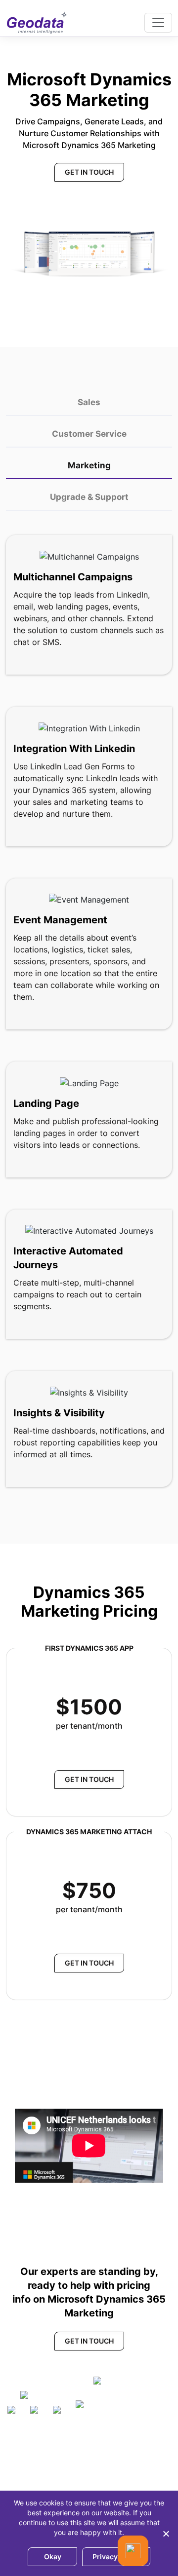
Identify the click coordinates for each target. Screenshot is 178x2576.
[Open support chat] (133, 2551)
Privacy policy (116, 2557)
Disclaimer (35, 2474)
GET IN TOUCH (89, 172)
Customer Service (89, 434)
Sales (89, 402)
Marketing (89, 465)
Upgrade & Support (89, 497)
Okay (53, 2557)
